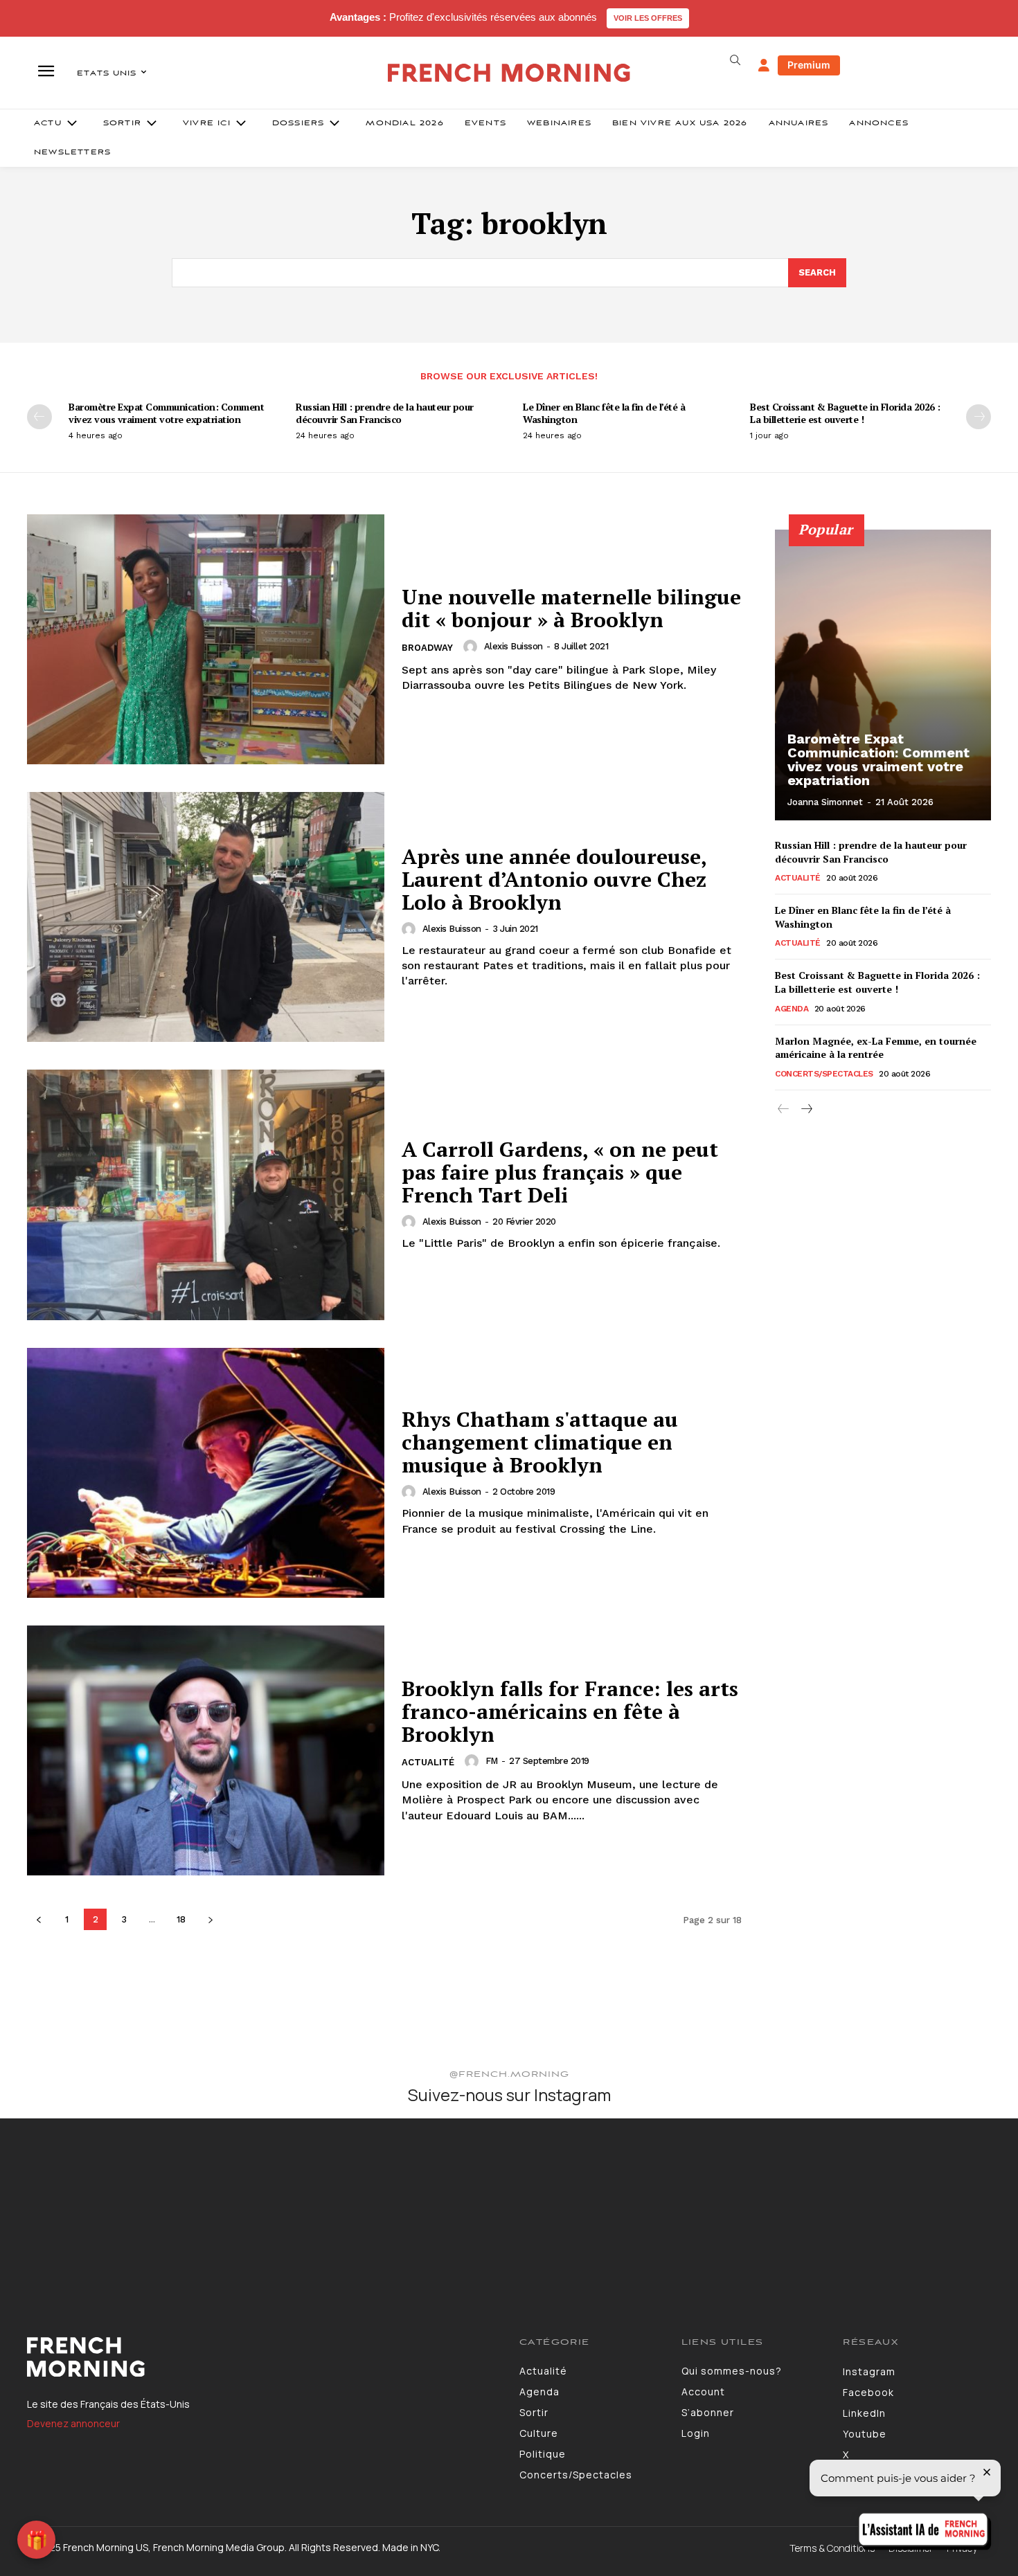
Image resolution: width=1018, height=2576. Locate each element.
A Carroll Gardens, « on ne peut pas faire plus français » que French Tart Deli (560, 1172)
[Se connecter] (764, 66)
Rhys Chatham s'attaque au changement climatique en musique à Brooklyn (540, 1442)
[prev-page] (39, 417)
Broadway (427, 648)
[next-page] (979, 417)
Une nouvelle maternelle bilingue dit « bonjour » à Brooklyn (571, 608)
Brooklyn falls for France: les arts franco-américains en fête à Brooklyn (570, 1711)
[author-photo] (472, 647)
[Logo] (263, 2357)
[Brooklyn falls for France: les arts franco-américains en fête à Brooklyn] (206, 1750)
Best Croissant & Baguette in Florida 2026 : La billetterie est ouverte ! (845, 413)
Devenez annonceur (73, 2423)
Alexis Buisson (514, 646)
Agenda (792, 1009)
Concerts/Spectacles (824, 1074)
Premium (809, 65)
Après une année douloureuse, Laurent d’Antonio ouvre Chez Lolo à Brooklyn (554, 879)
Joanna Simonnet (825, 802)
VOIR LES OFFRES (648, 18)
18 (181, 1919)
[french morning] (509, 73)
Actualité (428, 1762)
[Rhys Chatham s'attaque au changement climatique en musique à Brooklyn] (206, 1473)
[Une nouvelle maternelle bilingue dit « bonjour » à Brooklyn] (206, 639)
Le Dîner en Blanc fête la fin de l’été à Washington (604, 413)
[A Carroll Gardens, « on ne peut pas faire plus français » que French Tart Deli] (206, 1195)
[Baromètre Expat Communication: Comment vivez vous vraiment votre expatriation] (883, 675)
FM (492, 1761)
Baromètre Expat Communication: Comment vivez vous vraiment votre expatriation (166, 413)
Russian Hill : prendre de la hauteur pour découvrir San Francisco (385, 413)
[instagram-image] (84, 2202)
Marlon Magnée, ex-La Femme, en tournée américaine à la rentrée (876, 1048)
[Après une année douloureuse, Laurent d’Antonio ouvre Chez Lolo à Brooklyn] (206, 917)
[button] (735, 60)
